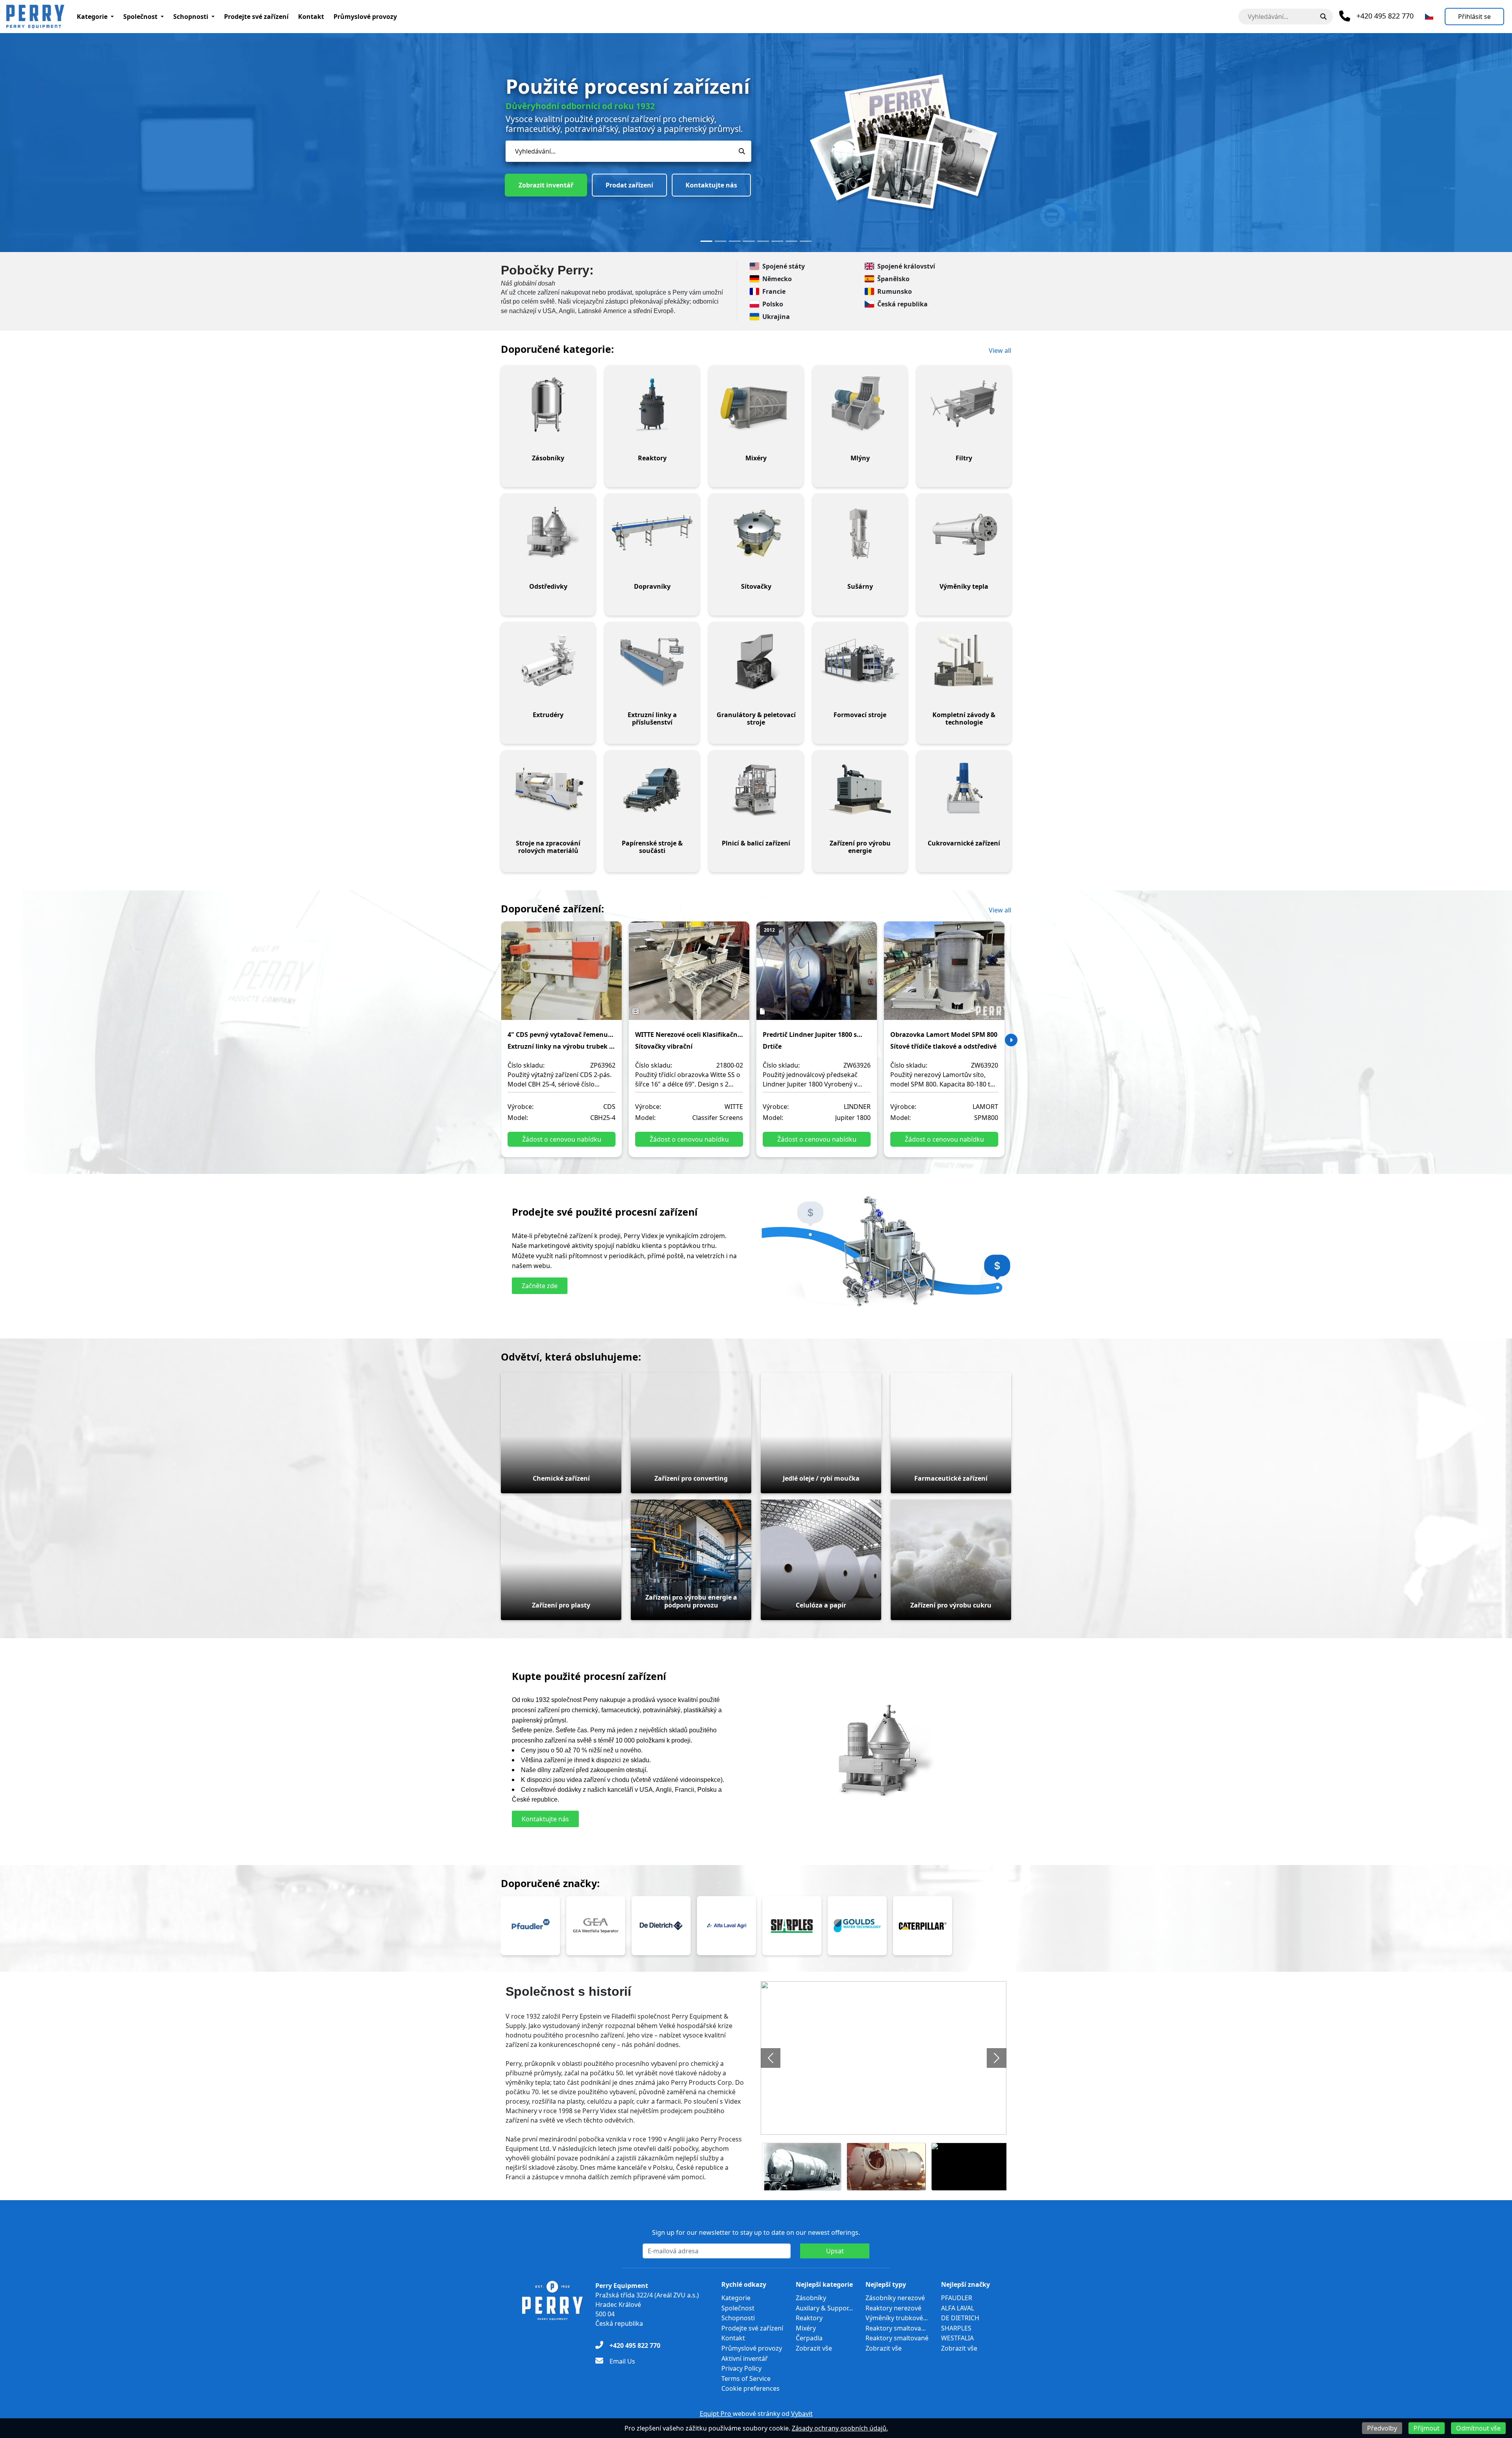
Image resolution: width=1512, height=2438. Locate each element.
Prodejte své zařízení (256, 17)
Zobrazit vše (814, 2348)
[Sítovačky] (756, 533)
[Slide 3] (735, 241)
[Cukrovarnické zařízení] (964, 790)
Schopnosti (191, 17)
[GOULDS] (857, 1926)
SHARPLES (956, 2328)
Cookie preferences (750, 2388)
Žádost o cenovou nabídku (562, 1139)
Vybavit (802, 2414)
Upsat (835, 2251)
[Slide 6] (777, 241)
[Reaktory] (652, 404)
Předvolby (1382, 2428)
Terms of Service (746, 2379)
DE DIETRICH (960, 2318)
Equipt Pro (716, 2414)
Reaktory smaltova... (896, 2328)
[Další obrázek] (997, 2058)
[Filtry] (964, 404)
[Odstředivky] (548, 533)
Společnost (140, 17)
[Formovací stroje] (860, 661)
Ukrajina (776, 317)
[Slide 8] (806, 241)
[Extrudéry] (548, 661)
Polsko (773, 304)
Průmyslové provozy (365, 17)
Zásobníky (811, 2298)
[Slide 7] (791, 241)
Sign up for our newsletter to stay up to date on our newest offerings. (756, 2232)
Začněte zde (540, 1286)
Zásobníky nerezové (895, 2298)
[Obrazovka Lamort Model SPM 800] (944, 976)
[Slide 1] (706, 241)
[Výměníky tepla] (964, 533)
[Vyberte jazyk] (1429, 17)
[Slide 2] (721, 241)
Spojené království (906, 266)
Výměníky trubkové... (897, 2318)
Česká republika (902, 304)
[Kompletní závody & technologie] (964, 661)
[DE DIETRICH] (661, 1926)
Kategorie (92, 17)
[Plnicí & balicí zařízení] (756, 790)
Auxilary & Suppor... (824, 2308)
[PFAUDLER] (530, 1926)
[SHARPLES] (792, 1926)
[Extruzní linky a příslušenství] (652, 661)
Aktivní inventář (745, 2358)
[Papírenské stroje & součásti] (652, 790)
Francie (774, 291)
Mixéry (806, 2328)
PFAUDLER (957, 2298)
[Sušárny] (860, 533)
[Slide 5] (763, 241)
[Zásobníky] (548, 404)
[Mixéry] (756, 404)
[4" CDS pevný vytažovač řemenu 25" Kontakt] (561, 976)
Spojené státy (784, 266)
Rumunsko (895, 291)
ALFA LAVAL (958, 2308)
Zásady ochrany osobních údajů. (840, 2428)
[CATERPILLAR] (923, 1926)
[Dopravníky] (652, 533)
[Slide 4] (749, 241)
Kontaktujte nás (622, 167)
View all (1000, 350)
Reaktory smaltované (897, 2338)
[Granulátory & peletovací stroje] (756, 661)
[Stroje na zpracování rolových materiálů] (548, 790)
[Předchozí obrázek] (771, 2058)
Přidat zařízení (541, 167)
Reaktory (809, 2318)
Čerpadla (809, 2338)
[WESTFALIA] (596, 1926)
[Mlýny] (860, 404)
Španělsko (893, 279)
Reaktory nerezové (893, 2308)
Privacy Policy (741, 2368)
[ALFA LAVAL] (726, 1926)
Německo (777, 279)
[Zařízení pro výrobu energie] (860, 790)
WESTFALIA (957, 2338)
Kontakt (311, 17)
